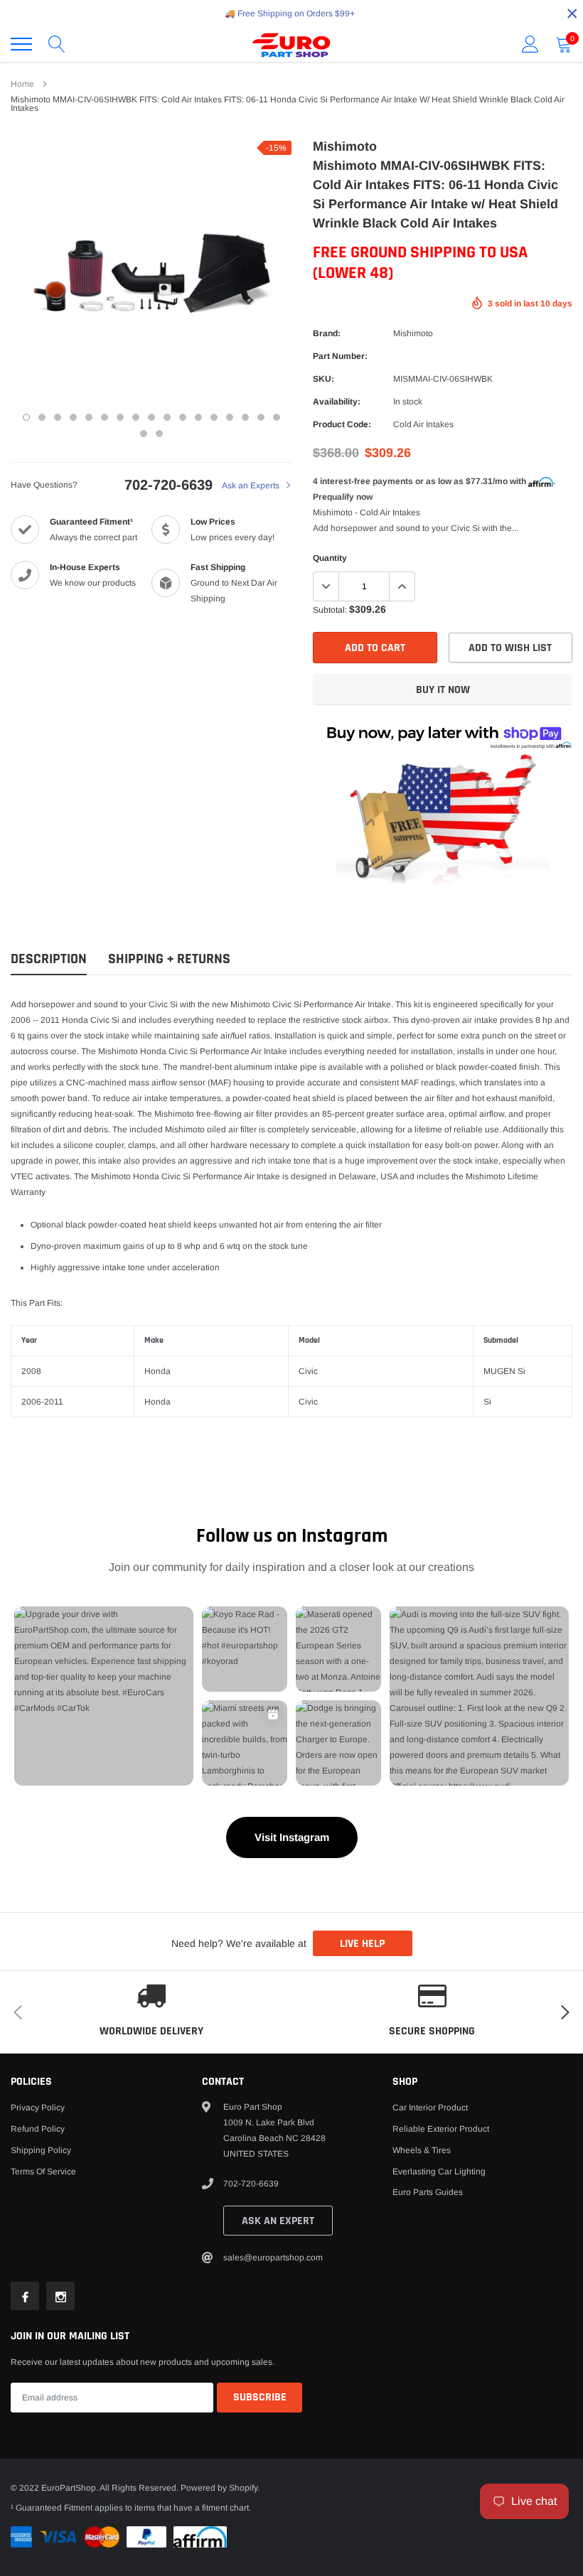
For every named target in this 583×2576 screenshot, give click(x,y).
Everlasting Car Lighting (439, 2172)
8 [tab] (136, 417)
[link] (25, 2296)
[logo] (291, 44)
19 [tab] (159, 434)
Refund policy (38, 2129)
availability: (337, 402)
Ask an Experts (252, 485)
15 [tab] (245, 417)
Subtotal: (330, 610)
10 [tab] (167, 417)
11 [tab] (183, 417)
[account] (530, 44)
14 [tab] (230, 417)
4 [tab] (73, 417)
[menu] (21, 44)
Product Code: (342, 424)
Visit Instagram (292, 1837)
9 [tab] (151, 417)
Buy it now (443, 690)
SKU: (323, 379)
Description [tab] (49, 959)
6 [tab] (105, 417)
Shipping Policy (41, 2150)
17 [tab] (277, 417)
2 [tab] (42, 417)
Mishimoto (413, 333)
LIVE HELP (362, 1944)
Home (22, 84)
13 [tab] (214, 417)
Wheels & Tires (422, 2150)
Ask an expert (278, 2221)
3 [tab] (58, 417)
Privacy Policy (38, 2108)
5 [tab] (89, 417)
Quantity (330, 558)
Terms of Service (43, 2172)
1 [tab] (26, 417)
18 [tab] (144, 434)
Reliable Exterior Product (441, 2129)
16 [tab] (261, 417)
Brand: (327, 333)
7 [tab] (120, 417)
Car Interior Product (430, 2108)
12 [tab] (198, 417)
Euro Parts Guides (428, 2192)
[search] (57, 44)
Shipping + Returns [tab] (169, 959)
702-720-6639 (169, 485)
